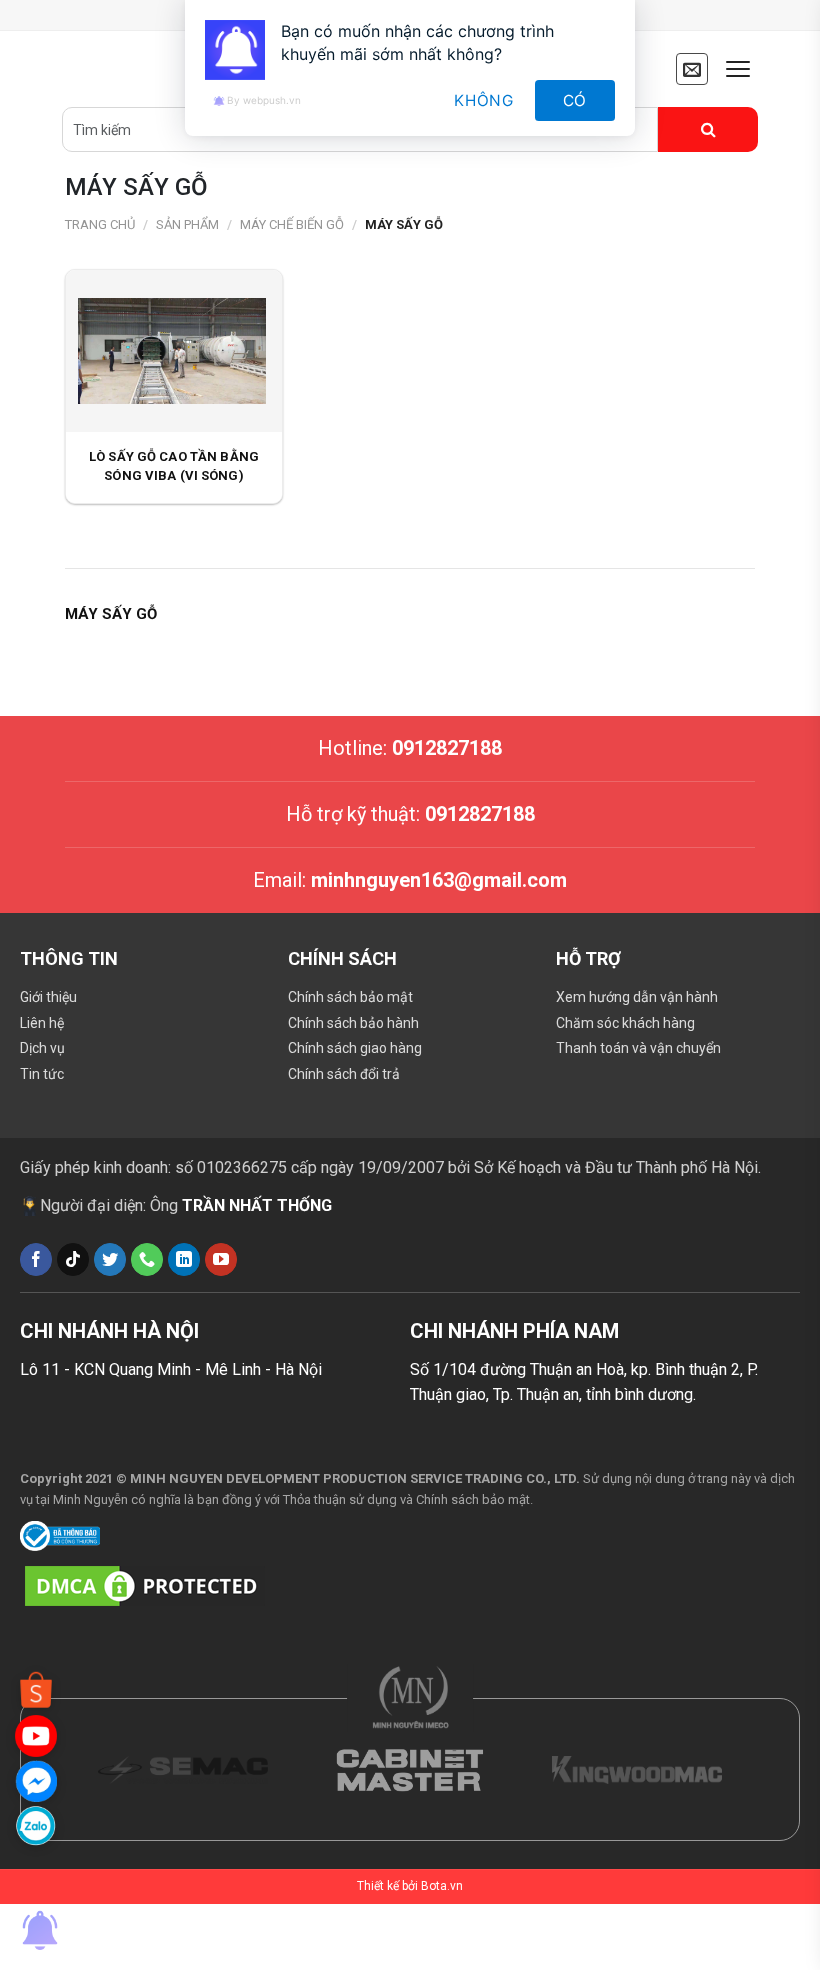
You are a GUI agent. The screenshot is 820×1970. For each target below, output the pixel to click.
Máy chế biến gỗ (292, 224)
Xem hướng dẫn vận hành (637, 997)
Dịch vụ (42, 1048)
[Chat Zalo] (36, 1825)
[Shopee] (36, 1690)
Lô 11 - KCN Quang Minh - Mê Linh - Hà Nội (171, 1369)
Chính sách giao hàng (355, 1048)
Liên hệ (42, 1023)
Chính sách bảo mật (350, 997)
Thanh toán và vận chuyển (638, 1048)
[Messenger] (36, 1780)
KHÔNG (484, 100)
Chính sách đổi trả (344, 1074)
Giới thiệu (48, 997)
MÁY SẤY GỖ (404, 224)
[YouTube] (36, 1735)
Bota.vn (442, 1886)
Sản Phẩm (187, 224)
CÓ (575, 100)
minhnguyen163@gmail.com (439, 880)
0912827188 (447, 748)
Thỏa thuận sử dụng (340, 1499)
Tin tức (42, 1074)
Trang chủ (100, 224)
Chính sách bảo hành (353, 1023)
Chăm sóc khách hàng (625, 1023)
